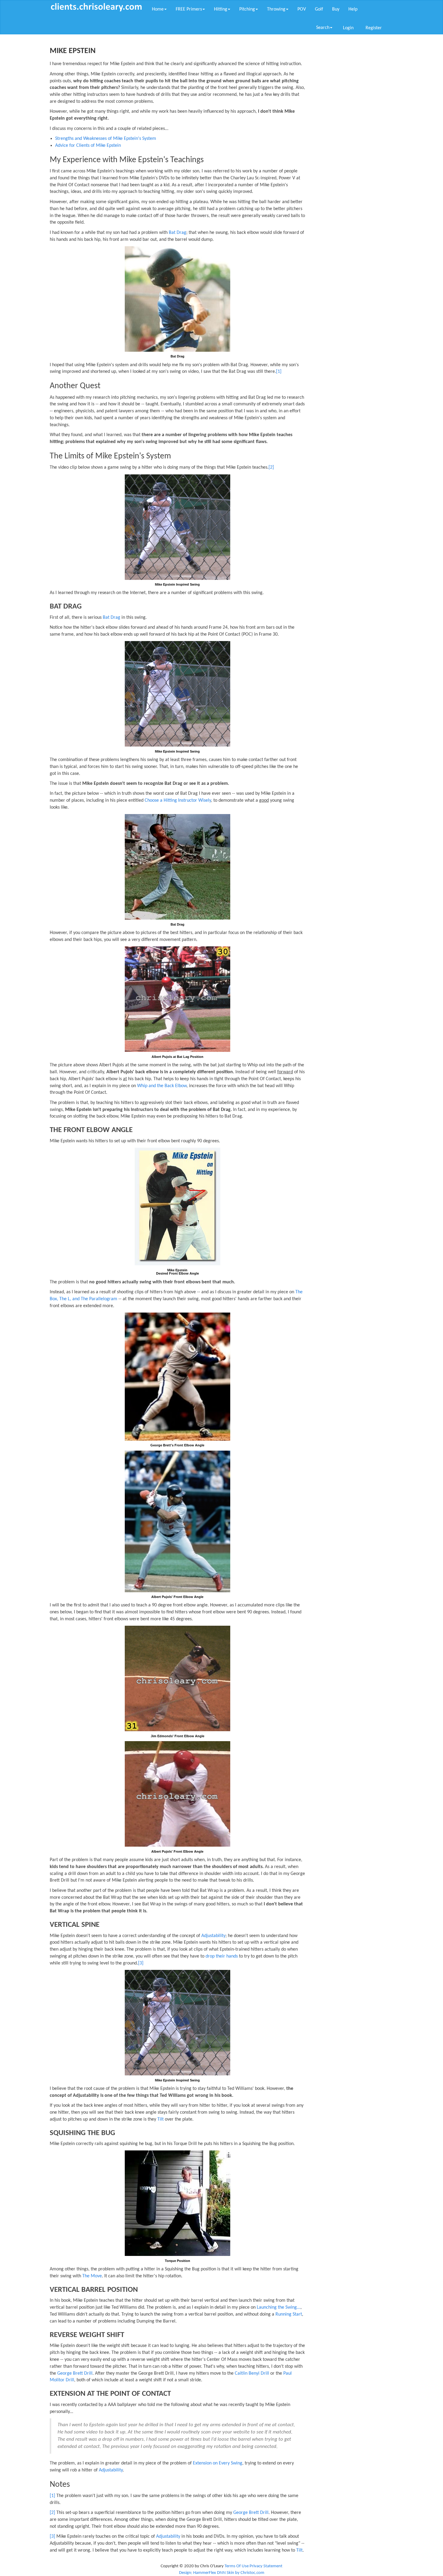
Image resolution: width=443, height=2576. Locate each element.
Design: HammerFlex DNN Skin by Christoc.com (222, 2573)
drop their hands (222, 1956)
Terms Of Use (237, 2566)
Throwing (276, 9)
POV (302, 9)
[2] (271, 467)
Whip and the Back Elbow (162, 1086)
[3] (141, 1963)
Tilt (160, 2119)
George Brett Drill (75, 2373)
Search (323, 28)
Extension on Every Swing (218, 2463)
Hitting (221, 9)
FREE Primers (189, 9)
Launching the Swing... (279, 2307)
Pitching (247, 9)
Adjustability (213, 1936)
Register (374, 28)
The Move (92, 2276)
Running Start (289, 2314)
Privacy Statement (266, 2566)
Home (158, 9)
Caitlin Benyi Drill (252, 2373)
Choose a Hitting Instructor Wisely (178, 800)
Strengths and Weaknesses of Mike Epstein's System (106, 139)
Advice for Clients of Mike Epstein (88, 146)
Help (353, 9)
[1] (279, 372)
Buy (336, 9)
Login (348, 28)
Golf (319, 9)
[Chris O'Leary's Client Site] (96, 7)
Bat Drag (178, 233)
